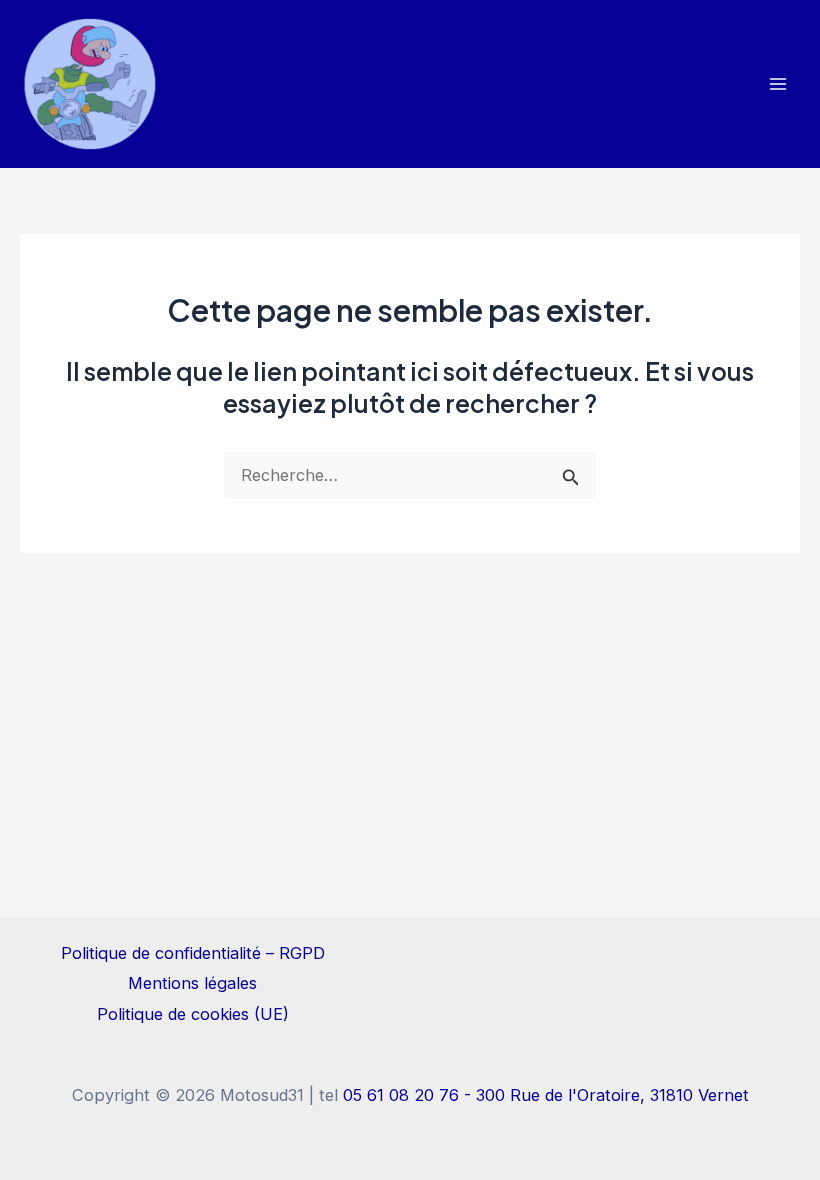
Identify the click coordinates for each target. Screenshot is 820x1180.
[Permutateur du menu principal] (777, 84)
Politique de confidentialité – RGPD (193, 953)
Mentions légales (192, 983)
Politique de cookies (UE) (193, 1014)
